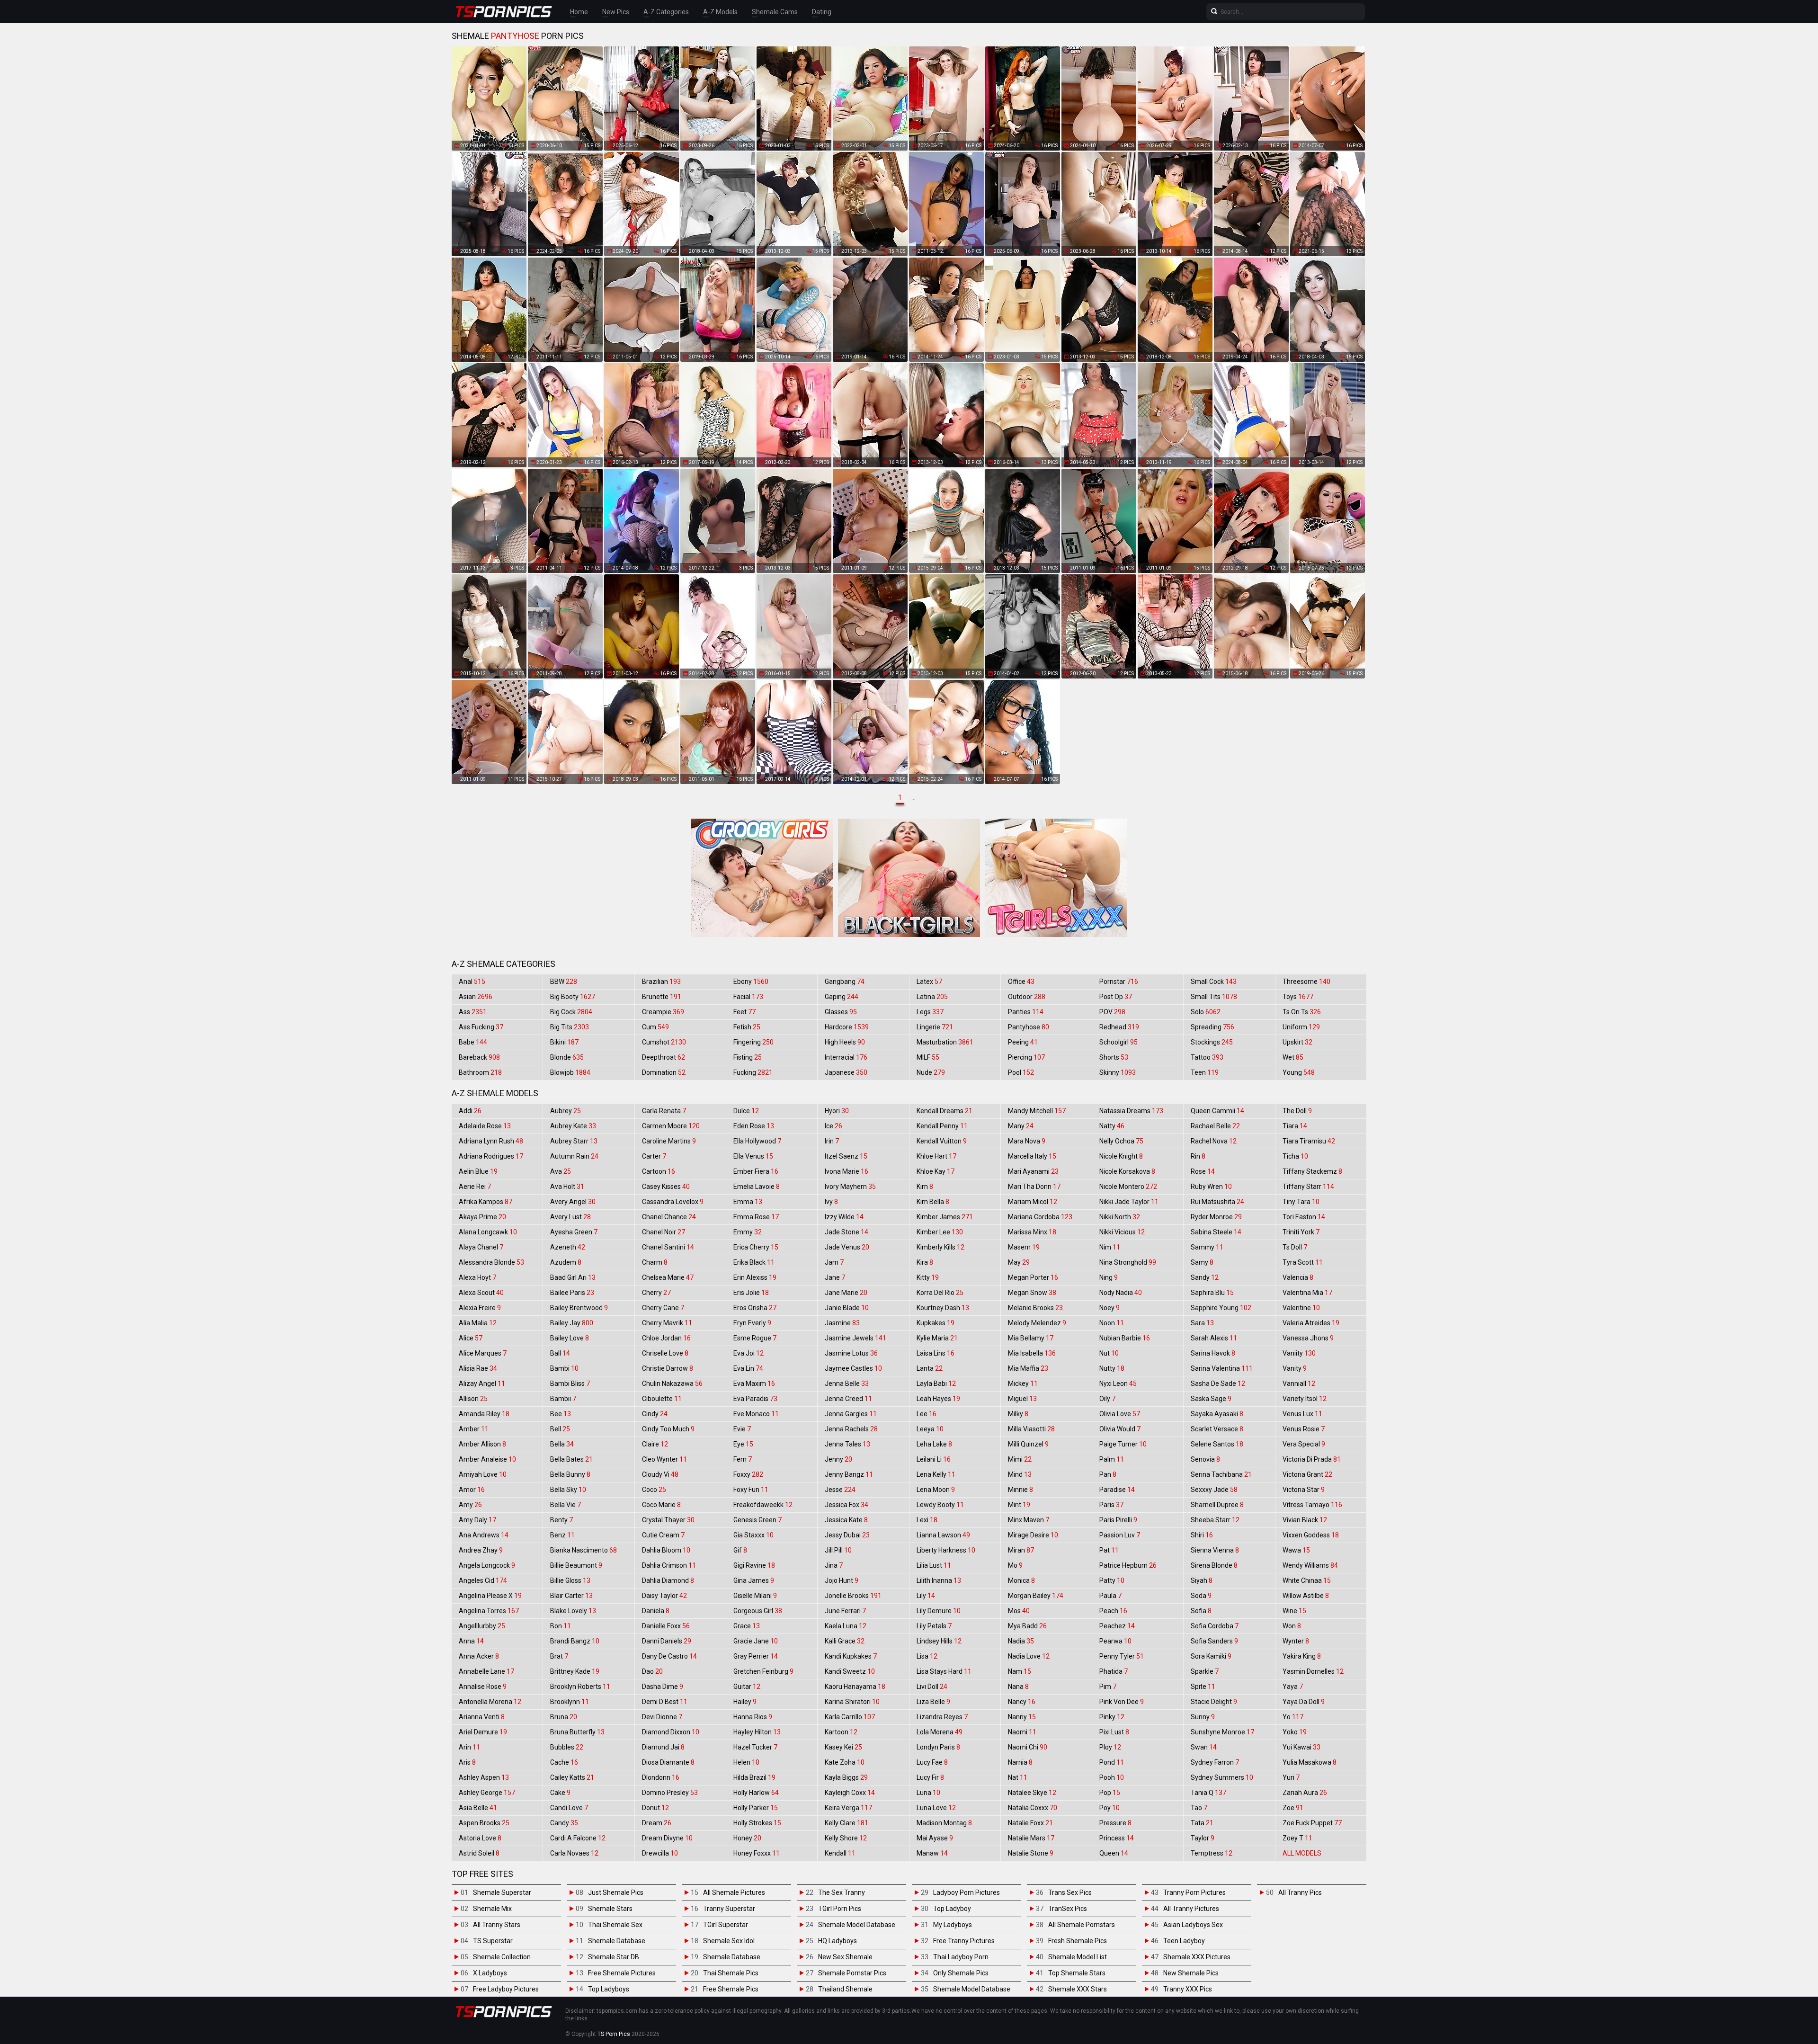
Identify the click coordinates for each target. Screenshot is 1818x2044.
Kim (925, 1187)
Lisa (927, 1656)
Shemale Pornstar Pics (852, 1973)
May (1019, 1262)
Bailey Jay (572, 1323)
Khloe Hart (936, 1156)
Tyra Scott (1303, 1262)
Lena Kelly (936, 1474)
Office (1021, 982)
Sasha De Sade (1218, 1383)
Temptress (1212, 1853)
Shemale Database (617, 1941)
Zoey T (1297, 1838)
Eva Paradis (755, 1399)
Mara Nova (1027, 1141)
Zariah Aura (1305, 1793)
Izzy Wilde (844, 1217)
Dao (652, 1671)
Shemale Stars (610, 1909)
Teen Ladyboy (1184, 1941)
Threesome (1306, 982)
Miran (1021, 1550)
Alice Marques (483, 1353)
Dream (657, 1823)
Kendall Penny (942, 1126)
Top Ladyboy (952, 1909)
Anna (471, 1641)
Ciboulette (662, 1399)
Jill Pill (838, 1550)
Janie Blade (847, 1308)
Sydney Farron (1215, 1762)
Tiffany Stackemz (1312, 1171)
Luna (928, 1793)
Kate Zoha (845, 1762)
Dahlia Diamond (668, 1580)
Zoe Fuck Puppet (1312, 1823)
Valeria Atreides (1311, 1323)
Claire (655, 1444)
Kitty (928, 1277)
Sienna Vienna (1215, 1550)
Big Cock (571, 1012)
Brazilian (661, 982)
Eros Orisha (755, 1308)
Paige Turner (1123, 1444)
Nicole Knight (1121, 1156)
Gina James (754, 1580)
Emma (748, 1202)
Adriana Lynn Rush (491, 1141)
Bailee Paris (572, 1293)
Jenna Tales (847, 1444)
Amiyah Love (483, 1474)
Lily (926, 1596)
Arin (469, 1747)
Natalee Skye (1032, 1793)
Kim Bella (933, 1202)
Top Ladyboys (609, 1989)
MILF (928, 1057)
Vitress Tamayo (1312, 1505)
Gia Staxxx (753, 1535)
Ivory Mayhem (850, 1187)
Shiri (1202, 1535)
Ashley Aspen (484, 1777)
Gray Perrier (756, 1656)
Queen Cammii (1217, 1111)
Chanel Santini (668, 1247)
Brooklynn (570, 1702)
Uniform (1301, 1027)
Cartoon (659, 1171)
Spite (1203, 1687)
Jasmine (842, 1323)
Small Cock (1214, 982)
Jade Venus (847, 1247)
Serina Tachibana (1221, 1474)
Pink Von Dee (1122, 1702)
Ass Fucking (481, 1027)
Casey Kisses (666, 1187)
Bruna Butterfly (577, 1732)
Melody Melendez (1037, 1323)
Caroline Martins (669, 1141)
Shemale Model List (1078, 1957)
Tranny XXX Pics (1188, 1989)
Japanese (846, 1072)
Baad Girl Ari (573, 1277)
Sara (1202, 1323)
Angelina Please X (490, 1596)
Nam (1020, 1671)
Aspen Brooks (484, 1823)
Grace (747, 1626)
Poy (1110, 1808)
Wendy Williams (1310, 1565)
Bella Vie (566, 1505)
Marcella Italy (1032, 1156)
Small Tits (1214, 997)
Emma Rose (756, 1217)
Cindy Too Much (668, 1429)
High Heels (845, 1042)
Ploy (1110, 1747)
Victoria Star (1304, 1490)
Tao (1199, 1808)
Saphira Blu (1212, 1293)
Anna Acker (479, 1656)
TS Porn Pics (614, 2034)
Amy (470, 1505)
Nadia (1021, 1641)
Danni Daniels (667, 1641)
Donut (655, 1808)
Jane (835, 1277)
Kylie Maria (937, 1338)
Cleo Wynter (664, 1459)
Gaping (842, 997)
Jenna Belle (847, 1383)
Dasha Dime (663, 1687)
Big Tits (570, 1027)
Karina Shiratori (852, 1702)
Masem (1024, 1247)
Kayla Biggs (846, 1777)
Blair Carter (571, 1596)
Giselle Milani (755, 1596)
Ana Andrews (484, 1535)
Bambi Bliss (570, 1383)
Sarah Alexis (1214, 1338)
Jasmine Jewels (856, 1338)
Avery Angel (573, 1202)
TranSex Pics (1068, 1909)
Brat (559, 1656)
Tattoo (1207, 1057)
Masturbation (945, 1042)
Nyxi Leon (1118, 1383)
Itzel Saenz (846, 1156)
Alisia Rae (478, 1368)
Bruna (564, 1717)
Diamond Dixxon (671, 1732)
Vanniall (1299, 1383)
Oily (1107, 1399)
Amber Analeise (487, 1459)
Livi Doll (932, 1687)
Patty (1112, 1580)
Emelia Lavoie (757, 1187)
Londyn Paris (938, 1747)
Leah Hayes (938, 1399)
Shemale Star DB (614, 1957)
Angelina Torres (489, 1611)
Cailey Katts (572, 1777)
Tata (1202, 1823)
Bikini (564, 1042)
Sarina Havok (1213, 1353)
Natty (1112, 1126)
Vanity (1295, 1368)
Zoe (1293, 1808)
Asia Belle (478, 1808)
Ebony (751, 982)
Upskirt (1297, 1042)
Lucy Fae (932, 1762)
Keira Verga (848, 1808)
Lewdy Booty (940, 1505)
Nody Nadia (1121, 1293)
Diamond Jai (663, 1747)
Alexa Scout (481, 1293)
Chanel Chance (669, 1217)
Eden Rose (754, 1126)
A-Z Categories (666, 12)
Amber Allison (482, 1444)
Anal (472, 982)
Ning (1109, 1277)
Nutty (1112, 1368)
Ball (560, 1353)
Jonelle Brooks (853, 1596)
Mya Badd (1027, 1626)
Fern (743, 1459)
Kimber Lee (940, 1232)
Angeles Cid (483, 1580)
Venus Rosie (1304, 1429)
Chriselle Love (665, 1353)
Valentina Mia (1307, 1293)
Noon (1112, 1323)
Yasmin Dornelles (1313, 1671)
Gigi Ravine (754, 1565)
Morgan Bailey (1036, 1596)
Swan (1204, 1747)
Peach (1113, 1611)
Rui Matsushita (1217, 1202)
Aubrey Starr (574, 1141)
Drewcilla (660, 1853)
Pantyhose (1029, 1027)
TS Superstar (493, 1941)
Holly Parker (756, 1808)
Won (1292, 1626)
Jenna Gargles (851, 1414)
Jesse (840, 1490)
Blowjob (570, 1072)
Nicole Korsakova (1127, 1171)
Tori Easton (1304, 1217)
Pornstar (1119, 982)
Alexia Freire (480, 1308)
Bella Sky (568, 1490)
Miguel (1022, 1399)
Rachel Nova (1214, 1141)
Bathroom (480, 1072)
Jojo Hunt (842, 1580)
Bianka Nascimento (584, 1550)
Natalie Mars (1031, 1838)
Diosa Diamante (668, 1762)
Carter (654, 1156)
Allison (473, 1399)
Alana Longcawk (488, 1232)
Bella (562, 1444)
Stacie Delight (1214, 1702)
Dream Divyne (667, 1838)
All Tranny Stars (497, 1925)
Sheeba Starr (1215, 1520)
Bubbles (567, 1747)
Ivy (831, 1202)
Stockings (1212, 1042)
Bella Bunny (570, 1474)
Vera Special (1304, 1444)
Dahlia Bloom (666, 1550)
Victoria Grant (1307, 1474)
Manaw (932, 1853)
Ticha (1295, 1156)
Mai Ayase (935, 1838)
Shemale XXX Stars (1078, 1989)
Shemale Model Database (857, 1925)
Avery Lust (570, 1217)
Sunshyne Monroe (1222, 1732)
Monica (1021, 1580)
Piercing (1026, 1057)
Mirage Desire (1033, 1535)
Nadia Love (1029, 1656)
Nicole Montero (1128, 1187)
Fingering (753, 1042)
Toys (1298, 997)
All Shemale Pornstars (1082, 1925)
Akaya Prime (482, 1217)
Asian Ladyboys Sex (1193, 1925)
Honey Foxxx (757, 1853)
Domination (664, 1072)
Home (579, 12)
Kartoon (841, 1732)
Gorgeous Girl (758, 1611)
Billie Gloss (570, 1580)
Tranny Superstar (729, 1909)
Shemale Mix (492, 1909)
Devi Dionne (662, 1717)
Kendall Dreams (945, 1111)
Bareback (479, 1057)
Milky (1018, 1414)
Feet (744, 1012)
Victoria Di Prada (1312, 1459)
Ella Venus (753, 1156)
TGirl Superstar (726, 1925)
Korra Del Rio (940, 1293)
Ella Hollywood (757, 1141)
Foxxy (748, 1474)
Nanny (1022, 1717)
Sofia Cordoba (1215, 1626)
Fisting (748, 1057)
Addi (470, 1111)
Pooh (1112, 1777)
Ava (561, 1171)
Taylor (1203, 1838)
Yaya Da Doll (1304, 1702)
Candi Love (569, 1808)
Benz (562, 1535)
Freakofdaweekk (763, 1505)
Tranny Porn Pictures (1194, 1892)
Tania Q (1208, 1793)
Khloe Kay (936, 1171)
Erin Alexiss (755, 1277)
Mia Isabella (1032, 1353)
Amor (472, 1490)
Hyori (837, 1111)
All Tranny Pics (1300, 1892)
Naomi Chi (1028, 1747)
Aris (467, 1762)
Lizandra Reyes (942, 1717)
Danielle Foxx (666, 1626)
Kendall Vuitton (942, 1141)
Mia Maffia (1028, 1368)
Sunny (1203, 1717)
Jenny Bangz (849, 1474)
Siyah (1202, 1580)
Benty (561, 1520)
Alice (471, 1338)
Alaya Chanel (481, 1247)
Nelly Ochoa (1121, 1141)
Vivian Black (1305, 1520)
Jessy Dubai (847, 1535)
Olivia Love (1120, 1414)
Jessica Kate (846, 1520)
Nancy (1022, 1702)
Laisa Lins (936, 1353)
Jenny (838, 1459)
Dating (822, 12)
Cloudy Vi (660, 1474)
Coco (654, 1490)
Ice (833, 1126)
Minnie (1020, 1490)
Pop (1110, 1793)
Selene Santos (1217, 1444)
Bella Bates (571, 1459)
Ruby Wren (1211, 1187)
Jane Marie (846, 1293)
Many (1021, 1126)
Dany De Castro (669, 1656)
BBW (564, 982)
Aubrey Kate (573, 1126)
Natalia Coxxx (1033, 1808)
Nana (1018, 1687)
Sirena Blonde (1214, 1565)
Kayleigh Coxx (850, 1793)
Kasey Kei (843, 1747)
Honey (747, 1838)
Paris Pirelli (1118, 1520)
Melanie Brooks (1035, 1308)
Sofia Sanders (1214, 1641)
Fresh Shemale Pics (1078, 1941)
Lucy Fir (930, 1777)
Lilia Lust (934, 1565)
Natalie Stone (1031, 1853)
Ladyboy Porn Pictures (967, 1892)
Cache (564, 1762)
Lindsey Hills (939, 1641)
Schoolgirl (1118, 1042)
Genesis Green (757, 1520)
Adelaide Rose (485, 1126)
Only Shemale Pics (961, 1973)
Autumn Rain (574, 1156)
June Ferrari (845, 1611)
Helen (746, 1762)
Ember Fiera (756, 1171)
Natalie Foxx (1030, 1823)
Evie (742, 1429)
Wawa (1296, 1550)
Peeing (1023, 1042)
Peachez (1117, 1626)
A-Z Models (720, 12)
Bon (561, 1626)
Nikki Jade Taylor (1129, 1202)
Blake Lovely (573, 1611)
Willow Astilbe (1306, 1596)
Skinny (1118, 1072)
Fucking (753, 1072)
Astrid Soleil (479, 1853)
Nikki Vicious (1122, 1232)
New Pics (616, 12)
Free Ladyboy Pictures (506, 1989)
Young (1299, 1072)
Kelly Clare (847, 1823)
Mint (1019, 1505)
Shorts (1114, 1057)
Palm (1112, 1459)
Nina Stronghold (1128, 1262)
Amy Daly (477, 1520)
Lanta (930, 1368)
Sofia (1201, 1611)
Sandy (1205, 1277)
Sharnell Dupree (1217, 1505)
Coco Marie (661, 1505)
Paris (1111, 1505)
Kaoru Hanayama (855, 1687)
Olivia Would (1120, 1429)
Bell (560, 1429)
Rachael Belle (1215, 1126)
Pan (1108, 1474)
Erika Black (754, 1262)
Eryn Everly (752, 1323)
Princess (1117, 1838)
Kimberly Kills (940, 1247)
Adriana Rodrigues (491, 1156)
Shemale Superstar (502, 1892)
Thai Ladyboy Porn (961, 1957)
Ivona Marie (847, 1171)
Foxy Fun (751, 1490)
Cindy (655, 1414)
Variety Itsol (1305, 1399)
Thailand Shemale (845, 1989)
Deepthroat (664, 1057)
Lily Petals (934, 1626)
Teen (1205, 1072)
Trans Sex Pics (1070, 1892)
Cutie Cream (663, 1535)
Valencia (1298, 1277)
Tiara (1295, 1126)
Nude (931, 1072)
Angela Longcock (487, 1565)
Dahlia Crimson (669, 1565)
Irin (832, 1141)
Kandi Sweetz (850, 1671)
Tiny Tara (1301, 1202)
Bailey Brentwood (579, 1308)
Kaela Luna (846, 1626)
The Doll (1297, 1111)
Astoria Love (480, 1838)
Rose (1203, 1171)
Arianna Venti (482, 1717)
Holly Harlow (756, 1793)
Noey (1110, 1308)
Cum (655, 1027)
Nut (1109, 1353)
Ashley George (487, 1793)
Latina (932, 997)
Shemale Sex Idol (729, 1941)
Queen (1114, 1853)
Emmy (748, 1232)
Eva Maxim (754, 1383)
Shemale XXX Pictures (1197, 1957)
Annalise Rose (483, 1687)
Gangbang (845, 982)
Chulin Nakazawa (672, 1383)
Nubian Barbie (1125, 1338)
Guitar (747, 1687)
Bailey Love (570, 1338)
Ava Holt (567, 1187)
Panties (1026, 1012)
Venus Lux (1302, 1414)
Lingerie (935, 1027)
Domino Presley (670, 1793)
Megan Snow (1032, 1293)
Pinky (1112, 1717)
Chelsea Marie (668, 1277)
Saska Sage (1211, 1399)
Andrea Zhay (481, 1550)
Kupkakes (936, 1323)
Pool (1021, 1072)
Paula (1110, 1596)
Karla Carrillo (850, 1717)
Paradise (1117, 1490)
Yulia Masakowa (1310, 1762)
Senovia (1205, 1459)
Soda (1201, 1596)
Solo (1206, 1012)
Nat (1018, 1777)
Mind (1020, 1474)
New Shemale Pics (1191, 1973)
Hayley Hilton (757, 1732)
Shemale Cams (775, 12)
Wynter (1296, 1641)
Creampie (663, 1012)
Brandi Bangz (575, 1641)
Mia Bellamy (1031, 1338)
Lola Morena (940, 1732)
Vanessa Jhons (1308, 1338)
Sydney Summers (1222, 1777)
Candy (564, 1823)
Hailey (745, 1702)
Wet (1293, 1057)
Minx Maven (1029, 1520)
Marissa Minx (1032, 1232)
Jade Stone (847, 1232)
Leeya (930, 1429)
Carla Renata (664, 1111)
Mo (1015, 1565)
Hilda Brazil (754, 1777)
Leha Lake (934, 1444)
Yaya (1293, 1687)
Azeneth (568, 1247)
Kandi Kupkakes (851, 1656)
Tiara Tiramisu (1309, 1141)
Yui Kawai (1301, 1747)
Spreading (1212, 1027)
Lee (927, 1414)
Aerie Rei (475, 1187)
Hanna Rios (753, 1717)
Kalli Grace (845, 1641)
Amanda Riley (484, 1414)
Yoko (1295, 1732)
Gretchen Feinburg (763, 1671)
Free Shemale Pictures (622, 1973)
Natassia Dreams (1131, 1111)
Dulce (746, 1111)
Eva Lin (748, 1368)
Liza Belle (933, 1702)
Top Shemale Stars (1077, 1973)
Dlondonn (661, 1777)
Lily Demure (939, 1611)
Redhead (1119, 1027)
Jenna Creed (848, 1399)
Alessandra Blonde (491, 1262)
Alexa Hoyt (477, 1277)
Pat (1109, 1550)
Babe (473, 1042)
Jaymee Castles (853, 1368)
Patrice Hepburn (1128, 1565)
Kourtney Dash (943, 1308)
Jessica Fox (847, 1505)
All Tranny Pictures (1191, 1909)
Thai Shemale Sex (615, 1925)
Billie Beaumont (576, 1565)
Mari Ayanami (1033, 1171)
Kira (925, 1262)
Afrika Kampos (486, 1202)
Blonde (567, 1057)
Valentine (1301, 1308)
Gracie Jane (756, 1641)
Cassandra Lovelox (673, 1202)
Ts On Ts (1302, 1012)
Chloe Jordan (666, 1338)
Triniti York (1301, 1232)
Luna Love (936, 1808)
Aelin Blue (478, 1171)
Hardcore (847, 1027)
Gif (740, 1550)
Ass (473, 1012)
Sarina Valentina (1222, 1368)
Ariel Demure (483, 1732)
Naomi (1022, 1732)
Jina (834, 1565)
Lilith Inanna (939, 1580)
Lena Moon (936, 1490)
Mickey (1023, 1383)
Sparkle (1205, 1671)
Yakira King (1302, 1656)
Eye (743, 1444)
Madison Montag (944, 1823)
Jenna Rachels (851, 1429)
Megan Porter (1033, 1277)
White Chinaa (1307, 1580)
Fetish (747, 1027)
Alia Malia (478, 1323)
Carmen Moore (671, 1126)
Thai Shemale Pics (731, 1973)
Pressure (1115, 1823)
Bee (561, 1414)
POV (1112, 1012)
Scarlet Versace (1217, 1429)
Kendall (840, 1853)
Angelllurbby (482, 1626)
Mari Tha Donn (1034, 1187)
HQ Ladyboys (838, 1941)
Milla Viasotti (1031, 1429)
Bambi (564, 1368)
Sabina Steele (1216, 1232)
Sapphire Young (1221, 1308)
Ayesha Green (574, 1232)
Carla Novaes (574, 1853)
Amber (474, 1429)
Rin (1198, 1156)
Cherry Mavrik (667, 1323)
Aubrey (566, 1111)
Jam (834, 1262)
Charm (655, 1262)
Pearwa (1115, 1641)
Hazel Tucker (755, 1747)
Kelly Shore (846, 1838)
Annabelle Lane (486, 1671)
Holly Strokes (757, 1823)
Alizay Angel (482, 1383)
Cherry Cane (663, 1308)
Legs (930, 1012)
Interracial (846, 1057)
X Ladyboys (490, 1973)
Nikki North (1120, 1217)
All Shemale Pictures (734, 1892)
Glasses (841, 1012)
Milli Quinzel (1028, 1444)
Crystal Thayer (668, 1520)
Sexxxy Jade (1214, 1490)
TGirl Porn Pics (840, 1909)
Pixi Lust (1114, 1732)
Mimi (1020, 1459)
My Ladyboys (953, 1925)
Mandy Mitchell (1037, 1111)
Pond (1112, 1762)
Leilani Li (934, 1459)
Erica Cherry (756, 1247)
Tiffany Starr (1308, 1187)
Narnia (1020, 1762)
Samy (1202, 1262)
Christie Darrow (668, 1368)
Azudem (566, 1262)
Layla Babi (936, 1383)
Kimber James (945, 1217)
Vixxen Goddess (1311, 1535)
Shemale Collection (502, 1957)
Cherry (656, 1293)
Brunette (662, 997)
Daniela (656, 1611)
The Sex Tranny (842, 1892)
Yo (1293, 1717)
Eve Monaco (756, 1414)
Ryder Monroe (1216, 1217)
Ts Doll (1295, 1247)
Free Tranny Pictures (964, 1941)
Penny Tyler (1122, 1656)
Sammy (1207, 1247)
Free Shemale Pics (731, 1989)
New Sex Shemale (845, 1957)
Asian (476, 997)
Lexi (927, 1520)
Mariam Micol (1033, 1202)
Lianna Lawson (943, 1535)
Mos (1019, 1611)
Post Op (1116, 997)
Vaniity (1299, 1353)
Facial (748, 997)
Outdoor (1027, 997)
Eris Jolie (751, 1293)
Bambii (563, 1399)
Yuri (1291, 1777)
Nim (1110, 1247)
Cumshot (664, 1042)
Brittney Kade (575, 1671)
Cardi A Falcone (578, 1838)
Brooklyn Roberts (580, 1687)
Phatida (1114, 1671)
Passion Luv (1120, 1535)
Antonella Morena (490, 1702)
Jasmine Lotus (851, 1353)
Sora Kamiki (1211, 1656)
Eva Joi (749, 1353)
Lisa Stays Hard (944, 1671)
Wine (1294, 1611)
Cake (560, 1793)
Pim (1108, 1687)
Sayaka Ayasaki (1217, 1414)
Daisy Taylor (664, 1596)
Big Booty (573, 997)
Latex (929, 982)
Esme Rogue (755, 1338)
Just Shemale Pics (616, 1892)
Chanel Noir (664, 1232)
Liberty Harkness (946, 1550)
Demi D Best (665, 1702)
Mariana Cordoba (1040, 1217)
